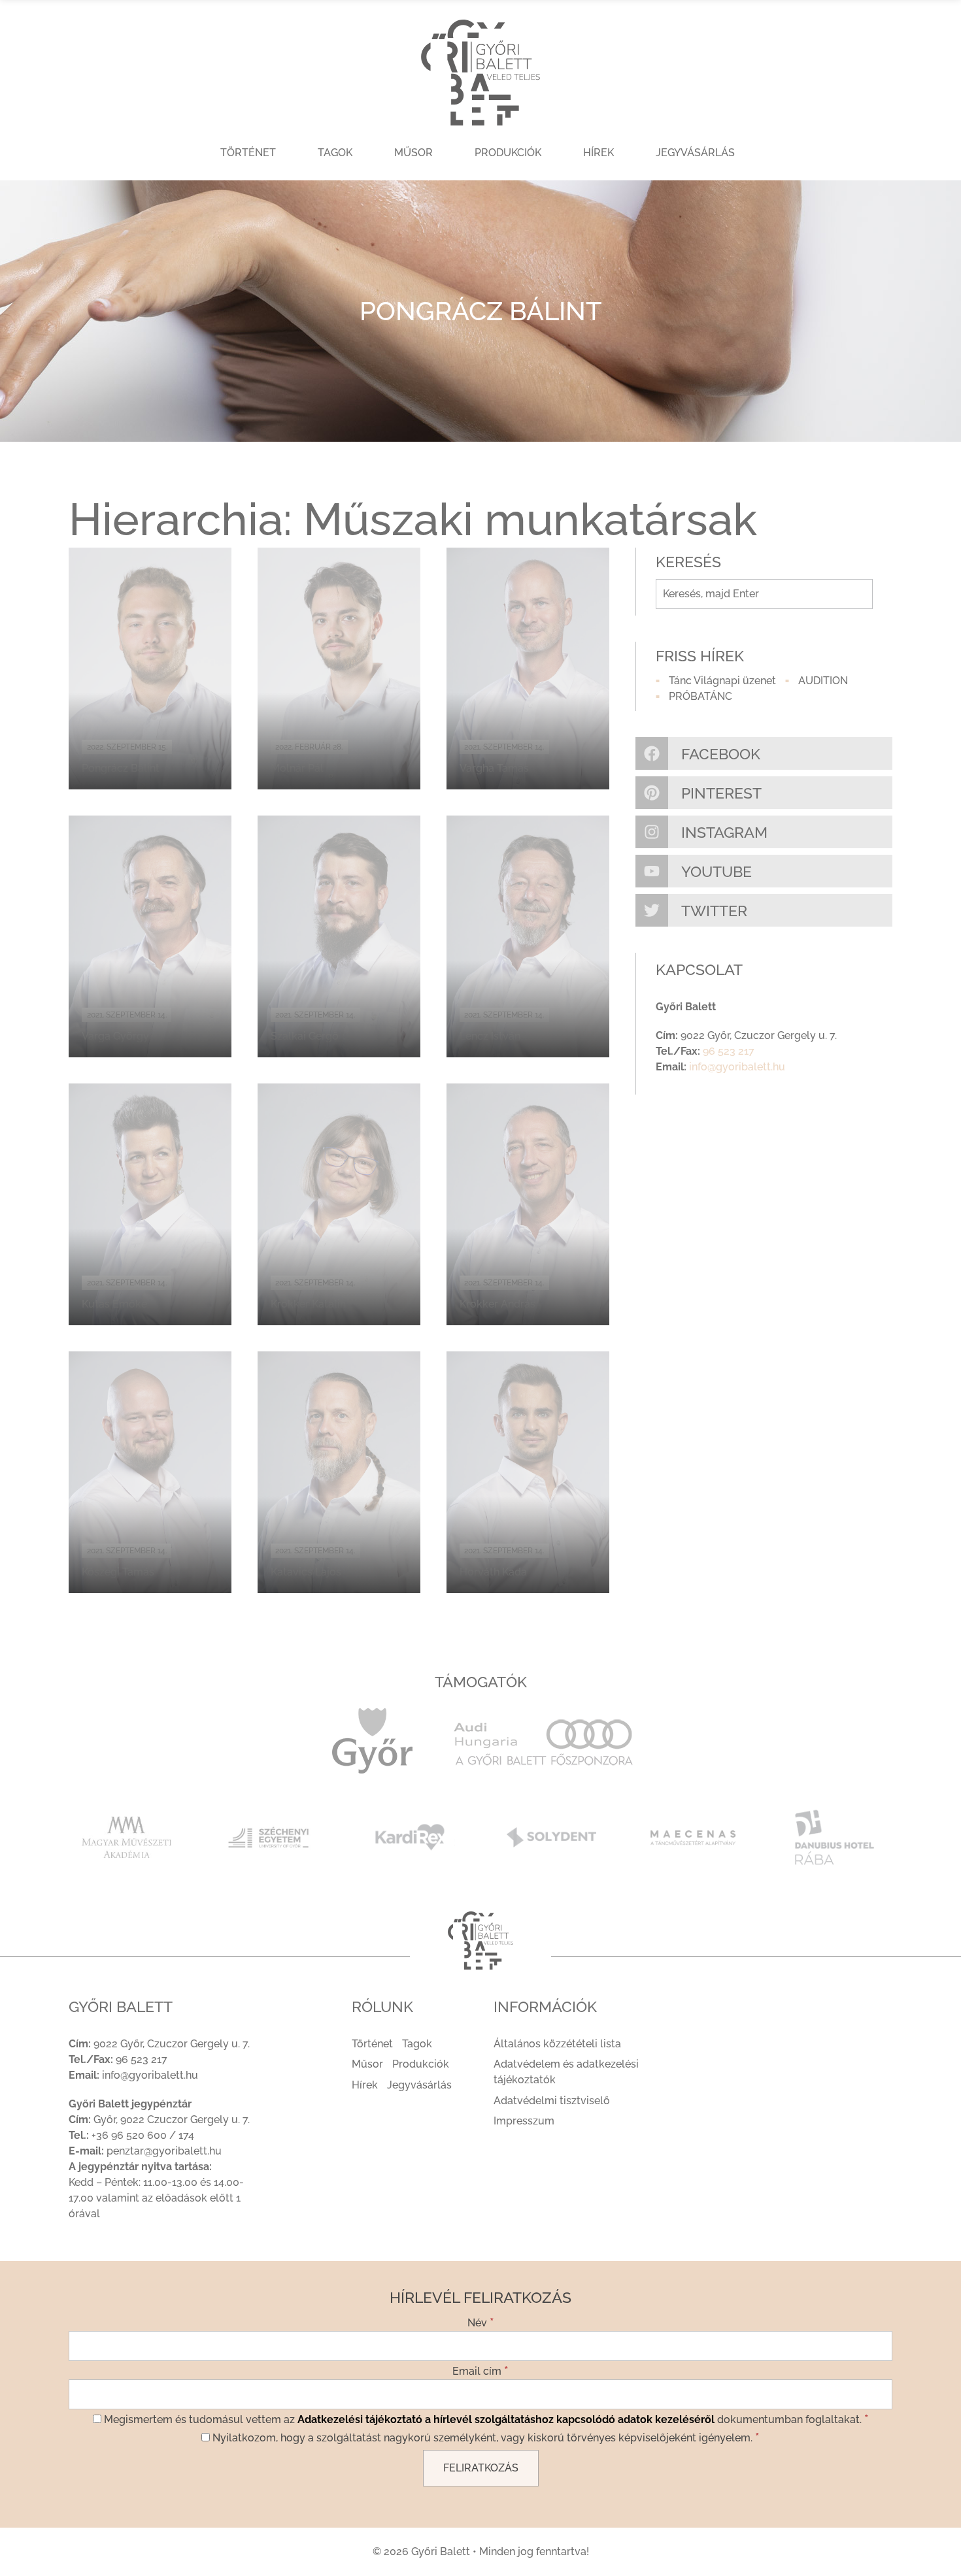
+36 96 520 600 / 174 (143, 2135)
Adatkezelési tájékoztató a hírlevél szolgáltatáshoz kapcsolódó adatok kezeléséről (506, 2419)
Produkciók (508, 153)
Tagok (335, 153)
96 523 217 (729, 1051)
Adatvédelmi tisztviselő (552, 2101)
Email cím (480, 2370)
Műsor (413, 153)
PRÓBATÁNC (700, 696)
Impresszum (524, 2121)
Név (481, 2322)
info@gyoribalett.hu (737, 1067)
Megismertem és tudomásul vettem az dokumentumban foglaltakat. (485, 2419)
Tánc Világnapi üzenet (722, 681)
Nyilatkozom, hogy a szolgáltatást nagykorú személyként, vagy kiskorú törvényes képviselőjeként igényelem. (485, 2437)
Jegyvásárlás (695, 153)
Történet (248, 153)
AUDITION (823, 681)
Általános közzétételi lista (557, 2044)
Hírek (599, 153)
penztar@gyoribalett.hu (164, 2151)
